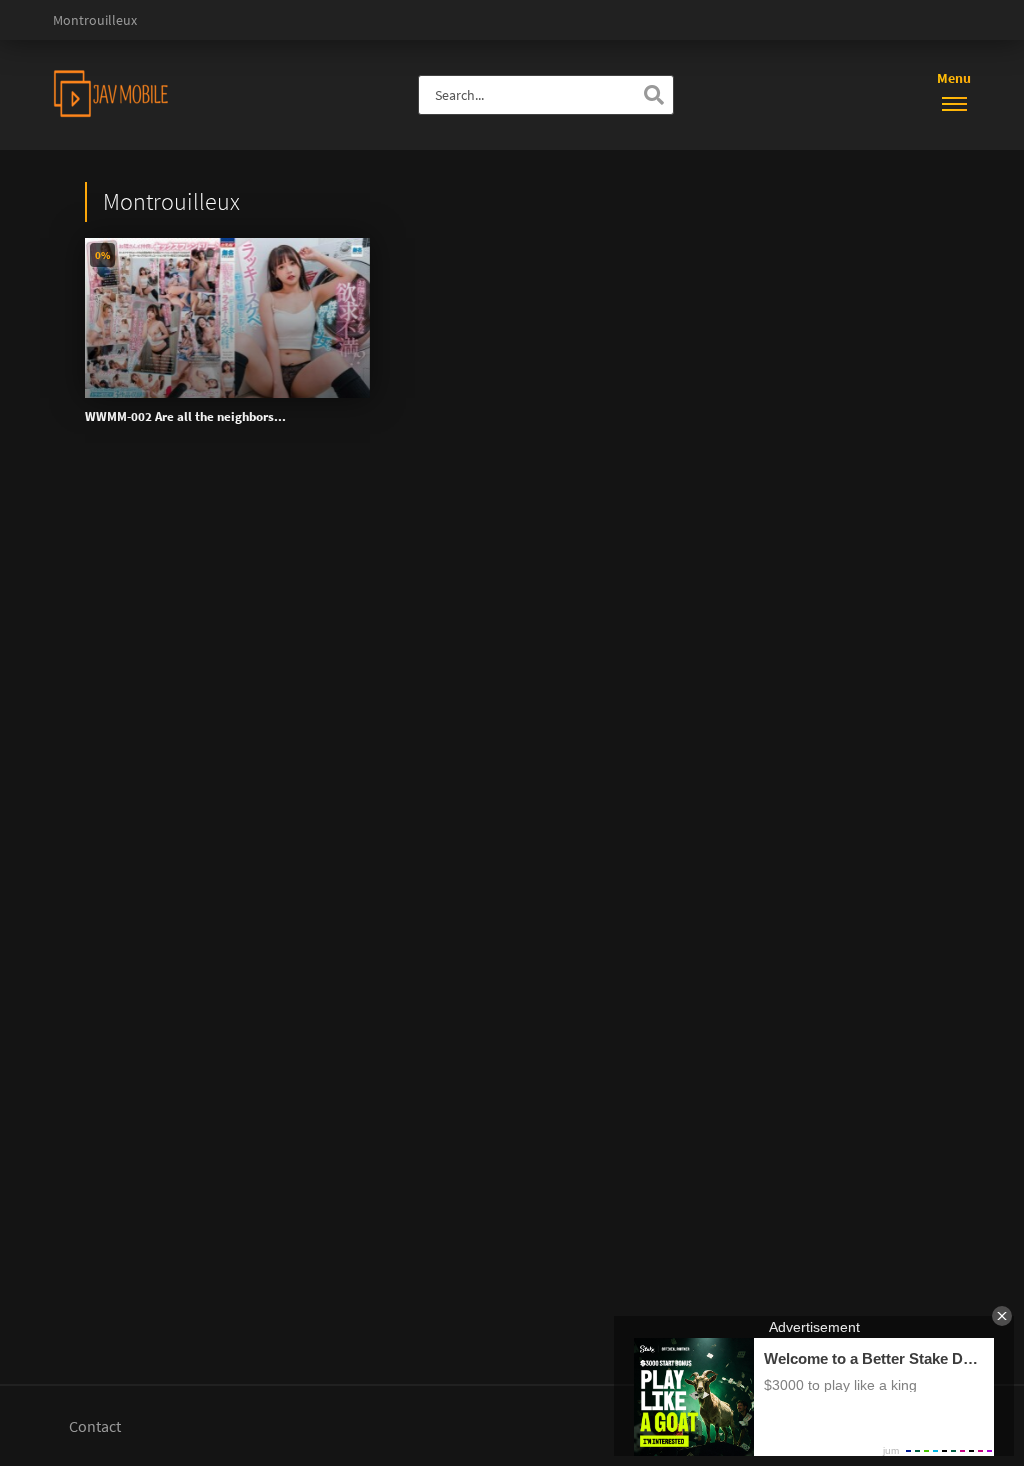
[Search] (654, 95)
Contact (95, 1426)
